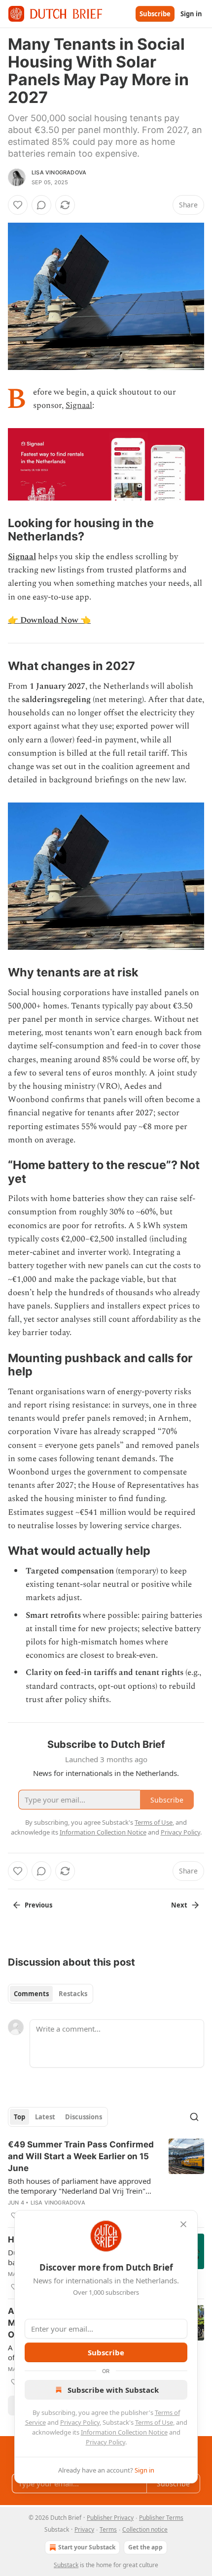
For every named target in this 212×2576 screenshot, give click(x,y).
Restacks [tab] (73, 1994)
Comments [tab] (31, 1994)
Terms (108, 2529)
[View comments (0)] (41, 205)
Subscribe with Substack (113, 2390)
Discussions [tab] (84, 2117)
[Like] (18, 205)
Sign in (191, 14)
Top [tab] (19, 2117)
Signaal (79, 405)
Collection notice (145, 2529)
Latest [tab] (45, 2117)
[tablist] (51, 1994)
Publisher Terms (161, 2518)
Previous (38, 1905)
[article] (106, 2180)
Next (179, 1905)
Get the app (145, 2547)
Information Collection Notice (124, 2432)
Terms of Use (154, 2422)
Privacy (84, 2529)
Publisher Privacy (110, 2518)
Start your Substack (87, 2547)
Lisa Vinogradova (59, 172)
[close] (183, 2224)
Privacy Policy (80, 2422)
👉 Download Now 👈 (49, 620)
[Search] (194, 2117)
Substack (66, 2565)
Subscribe (155, 14)
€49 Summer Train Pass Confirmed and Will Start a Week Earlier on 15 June (81, 2156)
